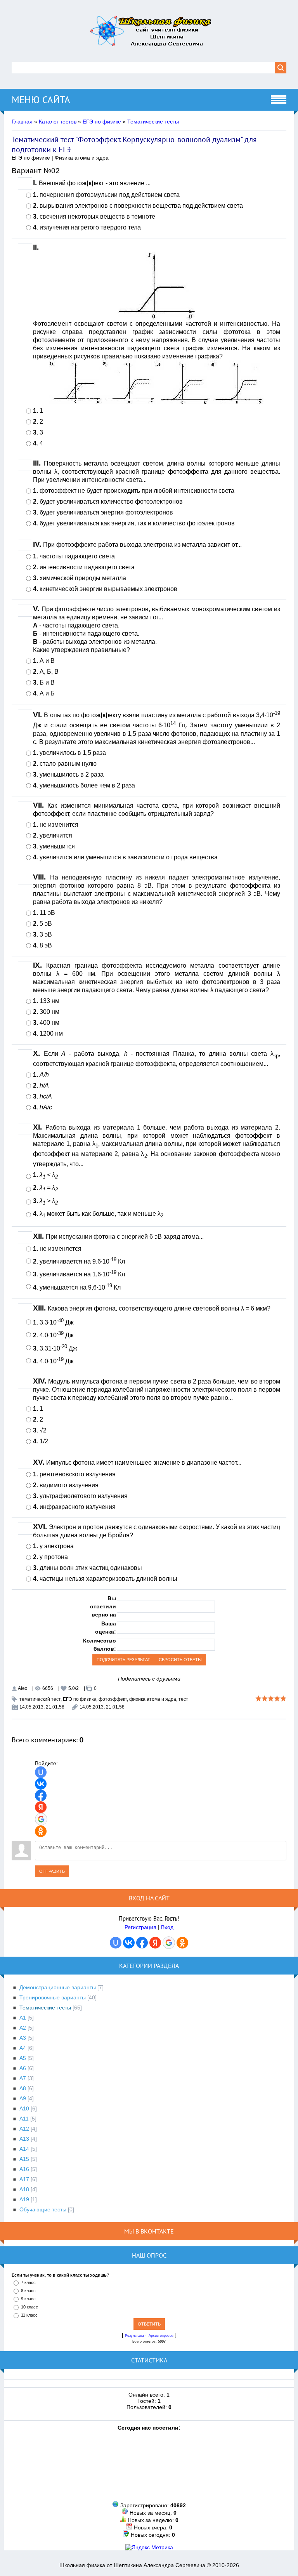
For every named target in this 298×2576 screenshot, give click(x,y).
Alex (23, 1688)
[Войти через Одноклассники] (41, 1831)
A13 (24, 2139)
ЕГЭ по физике (102, 122)
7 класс (28, 2282)
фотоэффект (113, 1699)
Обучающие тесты (43, 2209)
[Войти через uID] (41, 1772)
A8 (23, 2088)
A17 (24, 2179)
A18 (24, 2189)
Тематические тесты (153, 122)
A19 (24, 2199)
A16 (24, 2169)
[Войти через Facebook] (41, 1796)
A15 (24, 2159)
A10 (24, 2108)
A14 (24, 2149)
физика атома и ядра (153, 1699)
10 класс (29, 2307)
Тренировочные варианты (53, 1997)
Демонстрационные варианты (58, 1987)
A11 (24, 2119)
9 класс (28, 2299)
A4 (23, 2048)
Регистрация (140, 1927)
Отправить (52, 1871)
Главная (22, 122)
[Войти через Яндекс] (41, 1807)
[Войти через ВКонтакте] (41, 1784)
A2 (23, 2028)
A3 (23, 2038)
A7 (23, 2078)
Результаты (134, 2336)
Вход (167, 1927)
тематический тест (40, 1699)
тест (183, 1699)
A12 (24, 2129)
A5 (23, 2058)
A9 (23, 2098)
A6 (23, 2068)
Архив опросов (161, 2336)
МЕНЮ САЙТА (41, 100)
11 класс (29, 2315)
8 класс (28, 2291)
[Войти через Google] (41, 1819)
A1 (23, 2018)
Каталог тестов (58, 122)
